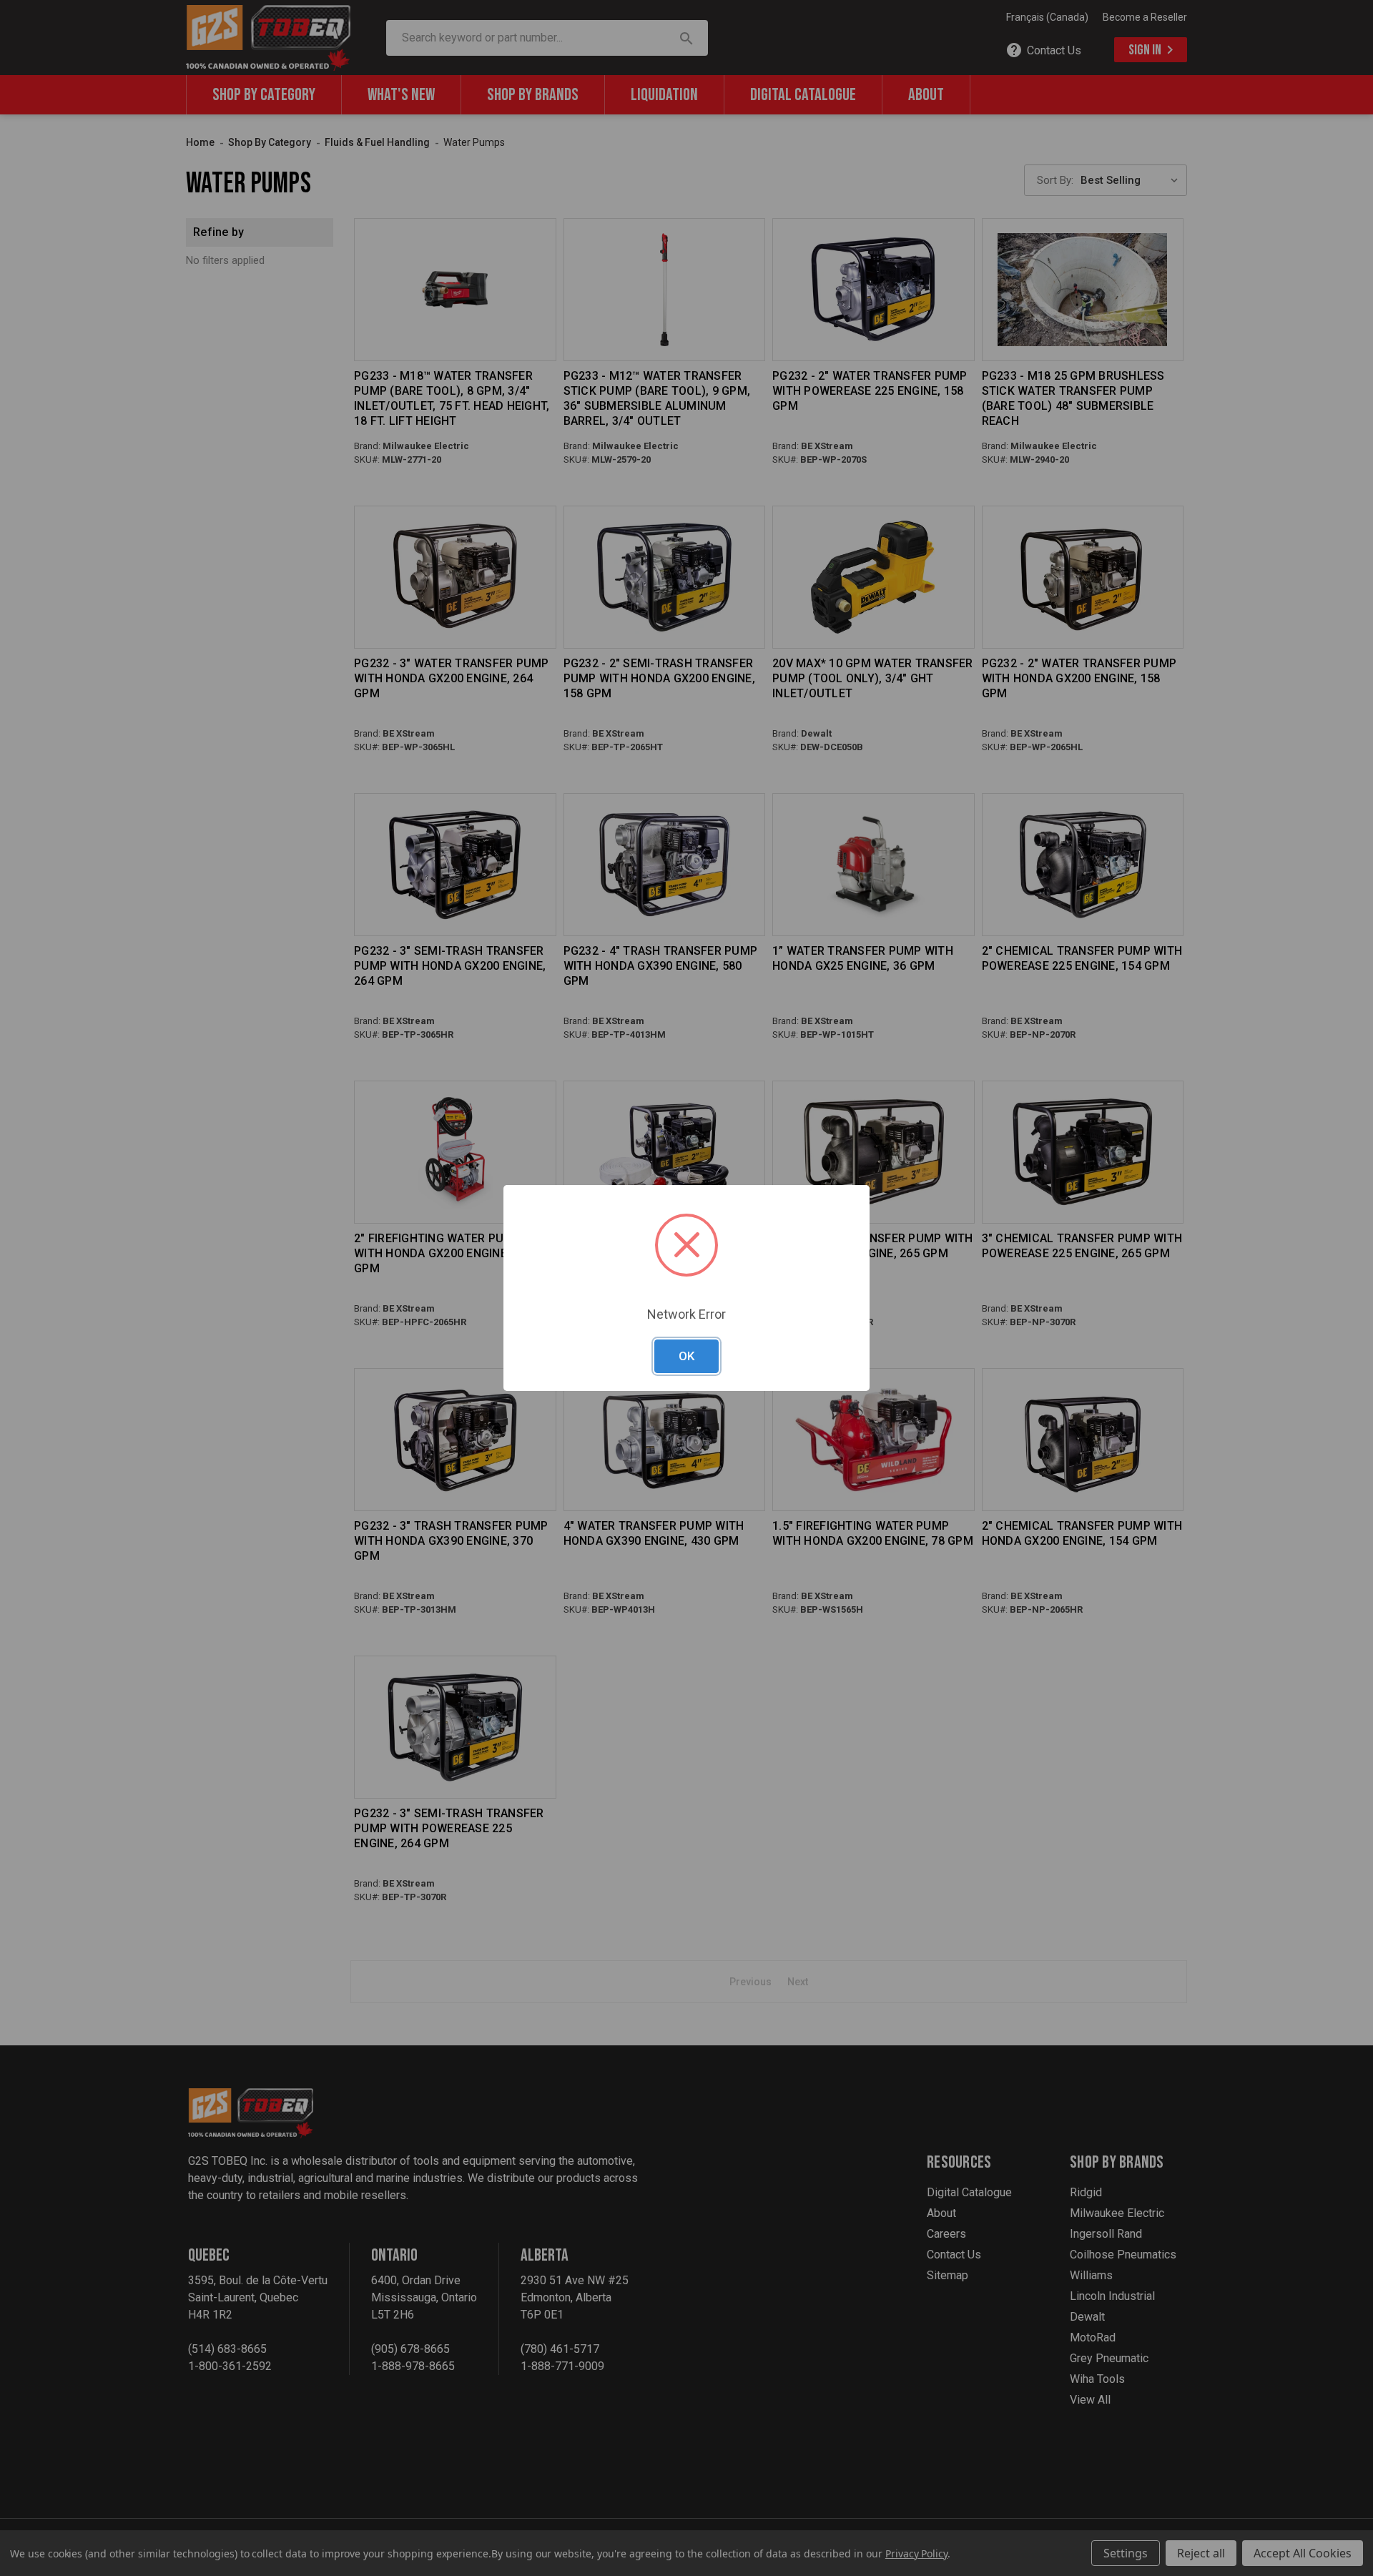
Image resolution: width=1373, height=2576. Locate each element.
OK (686, 1356)
